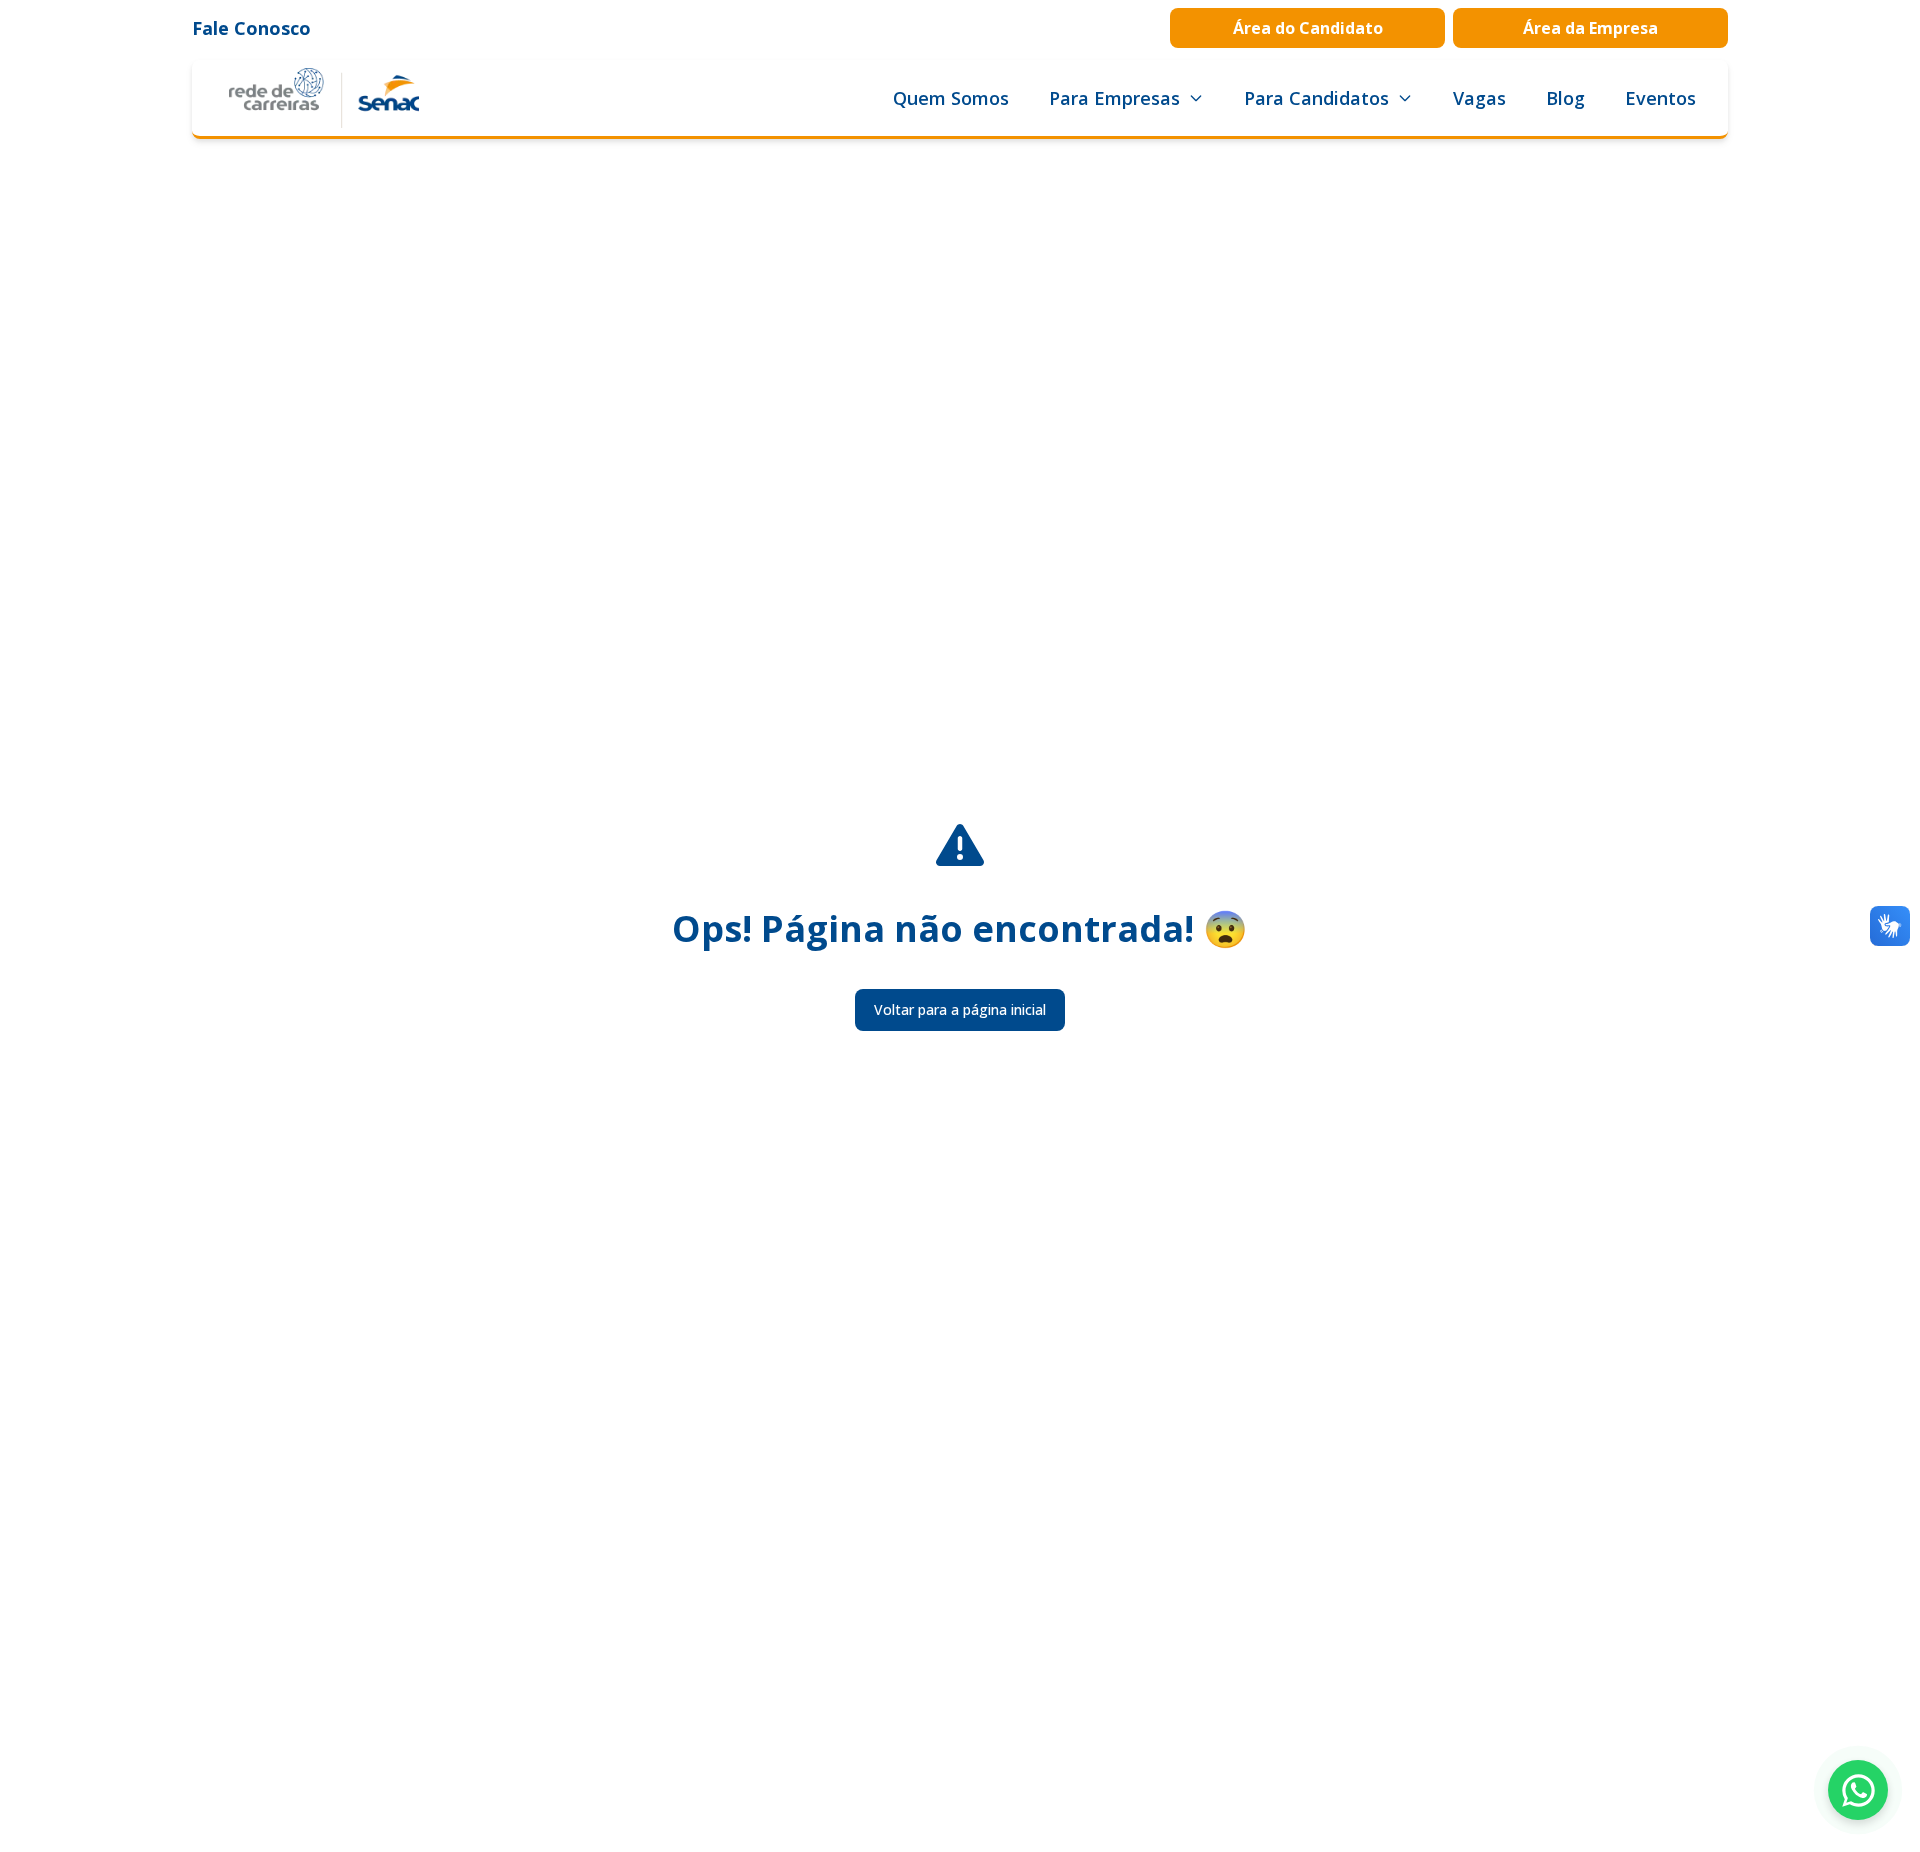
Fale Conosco (251, 28)
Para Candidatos (1316, 98)
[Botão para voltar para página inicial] (324, 98)
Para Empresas (1114, 98)
